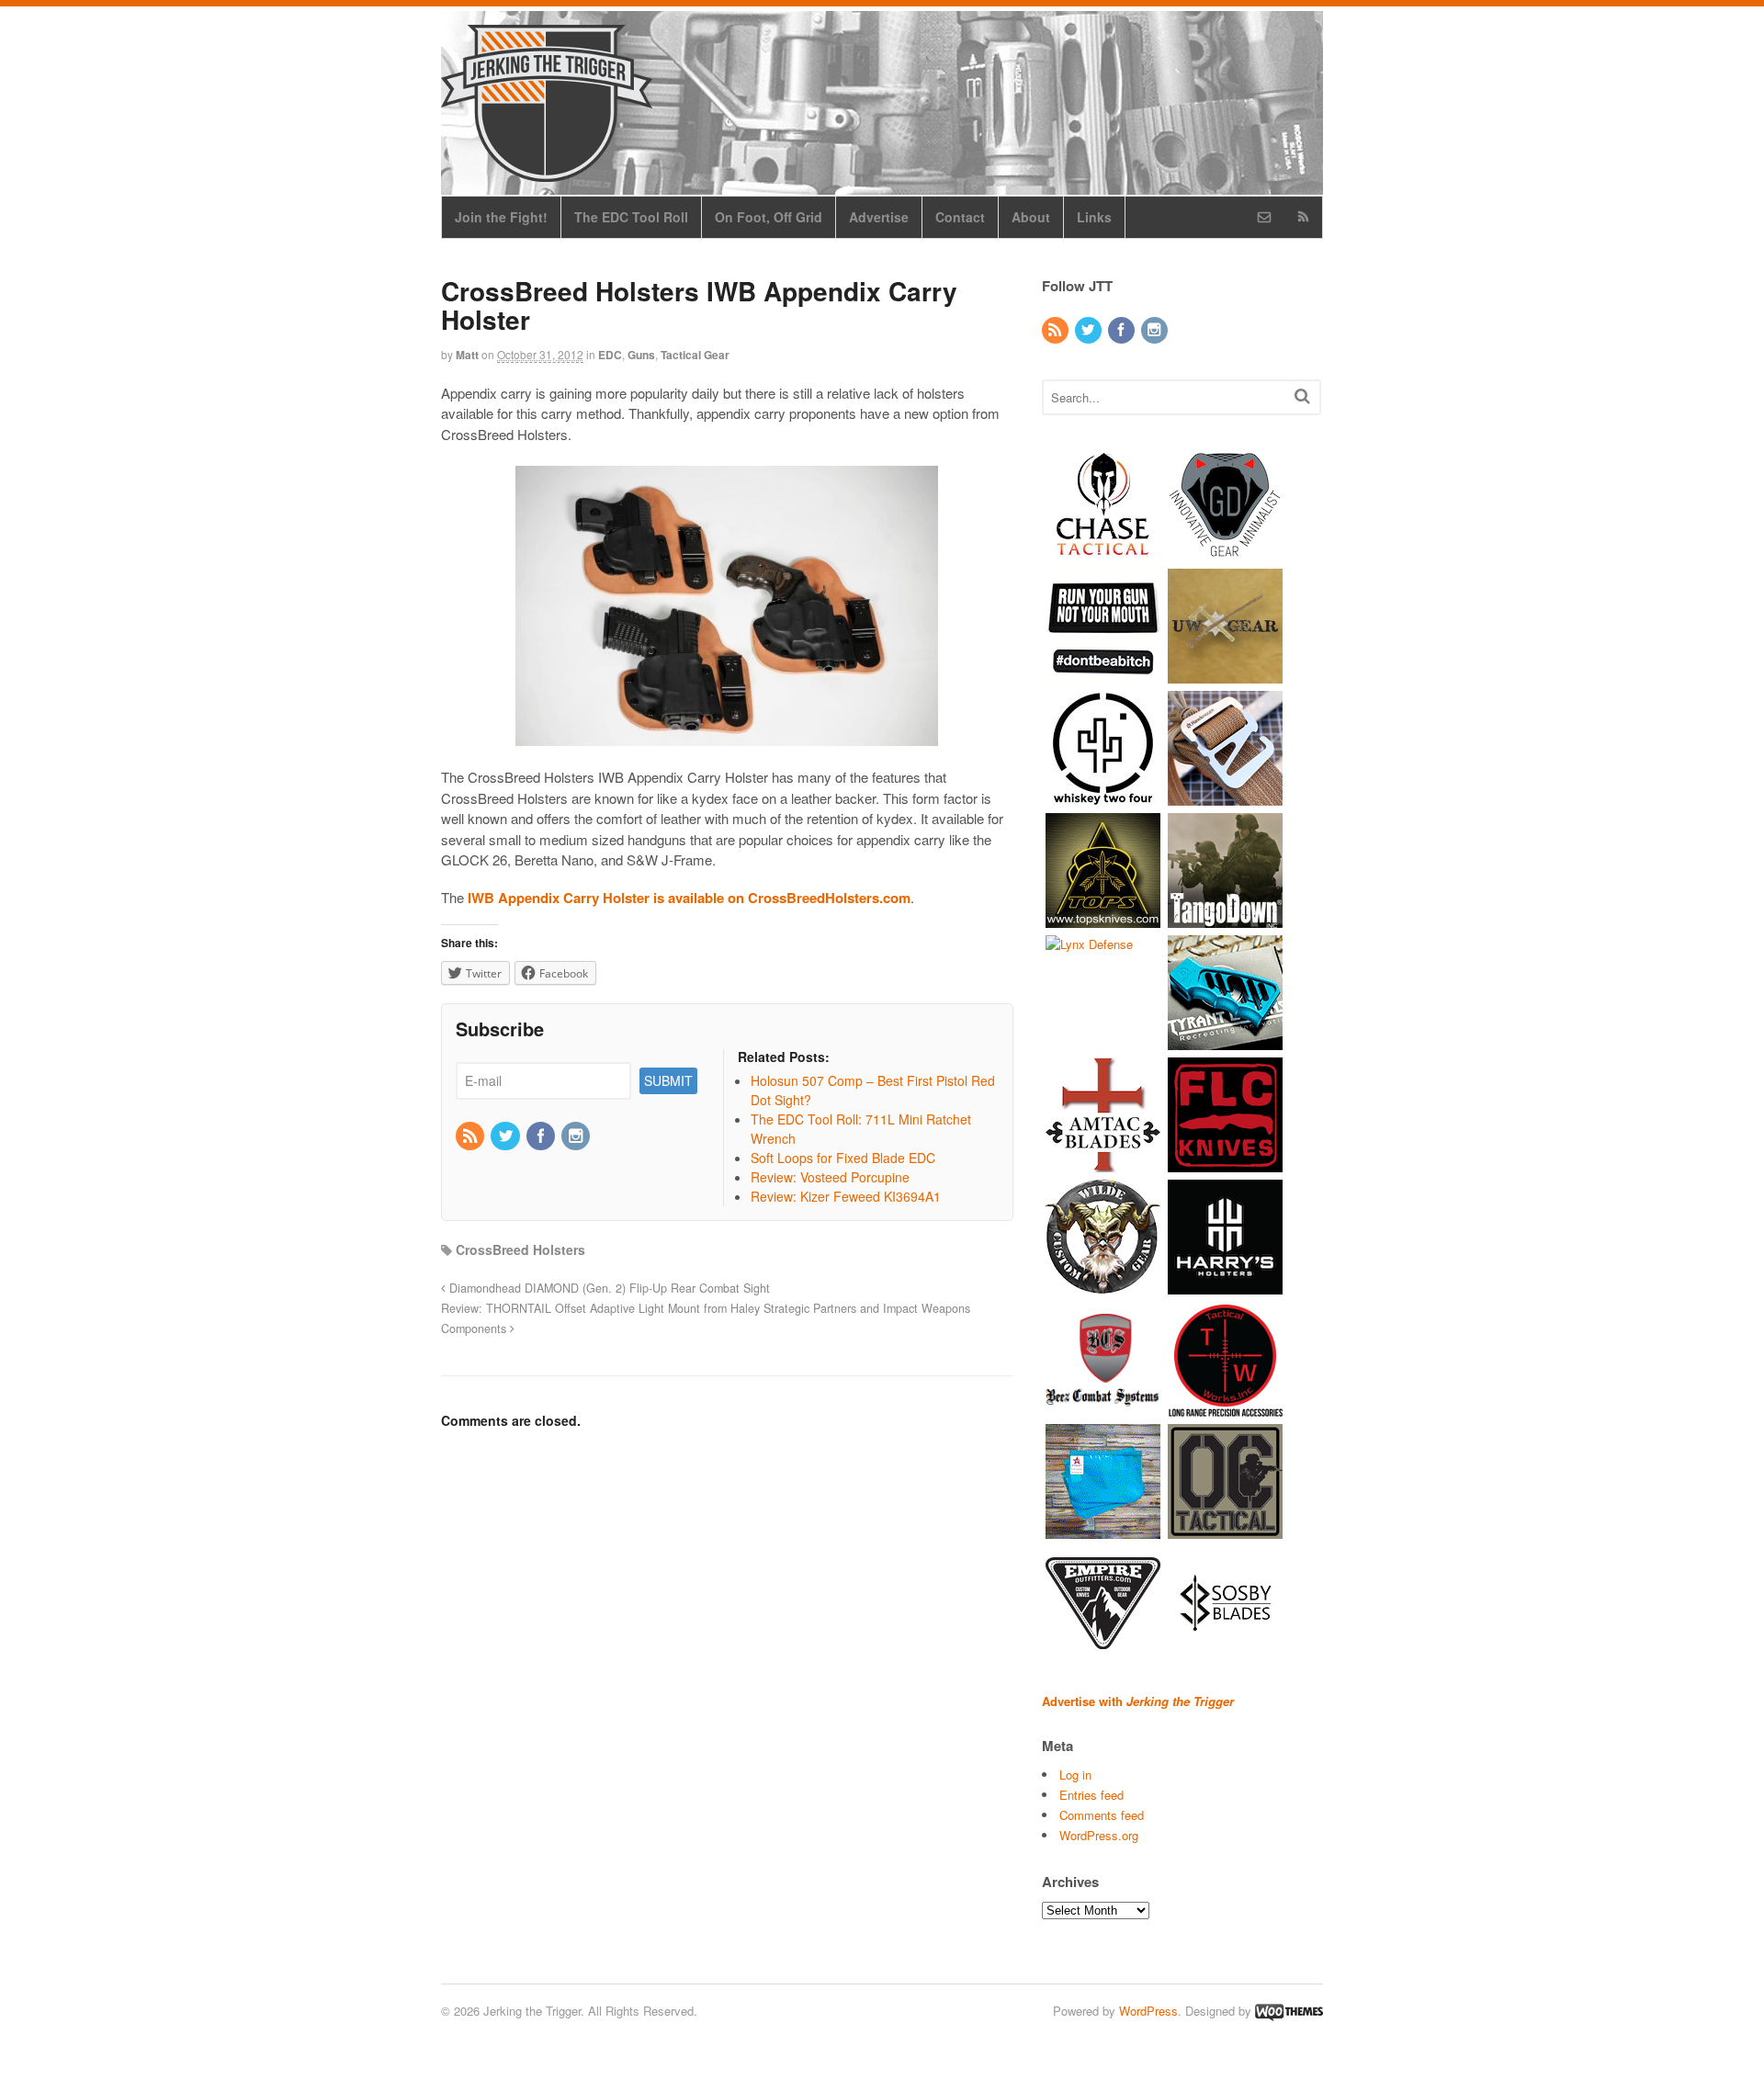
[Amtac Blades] (1103, 1163)
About (1031, 217)
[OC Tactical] (1225, 1529)
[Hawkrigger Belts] (1225, 796)
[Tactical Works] (1225, 1407)
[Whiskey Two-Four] (1103, 796)
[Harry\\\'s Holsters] (1225, 1285)
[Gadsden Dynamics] (1225, 552)
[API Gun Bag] (1103, 1529)
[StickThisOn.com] (1103, 674)
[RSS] (471, 1136)
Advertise (879, 217)
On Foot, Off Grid (769, 217)
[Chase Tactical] (1103, 552)
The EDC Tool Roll (631, 217)
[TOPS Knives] (1103, 918)
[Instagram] (577, 1136)
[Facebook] (542, 1136)
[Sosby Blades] (1225, 1651)
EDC (610, 355)
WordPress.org (1099, 1835)
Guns (641, 355)
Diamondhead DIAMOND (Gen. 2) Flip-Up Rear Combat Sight (608, 1288)
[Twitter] (506, 1136)
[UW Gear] (1225, 674)
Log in (1075, 1775)
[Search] (1302, 396)
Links (1094, 217)
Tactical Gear (695, 355)
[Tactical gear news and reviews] (547, 172)
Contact (960, 217)
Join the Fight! (501, 217)
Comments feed (1102, 1815)
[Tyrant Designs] (1225, 1040)
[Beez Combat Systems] (1103, 1407)
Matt (467, 355)
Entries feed (1091, 1795)
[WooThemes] (1289, 2011)
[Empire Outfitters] (1103, 1651)
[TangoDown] (1225, 918)
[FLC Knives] (1225, 1163)
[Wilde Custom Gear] (1103, 1285)
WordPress (1148, 2011)
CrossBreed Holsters (520, 1249)
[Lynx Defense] (1089, 944)
